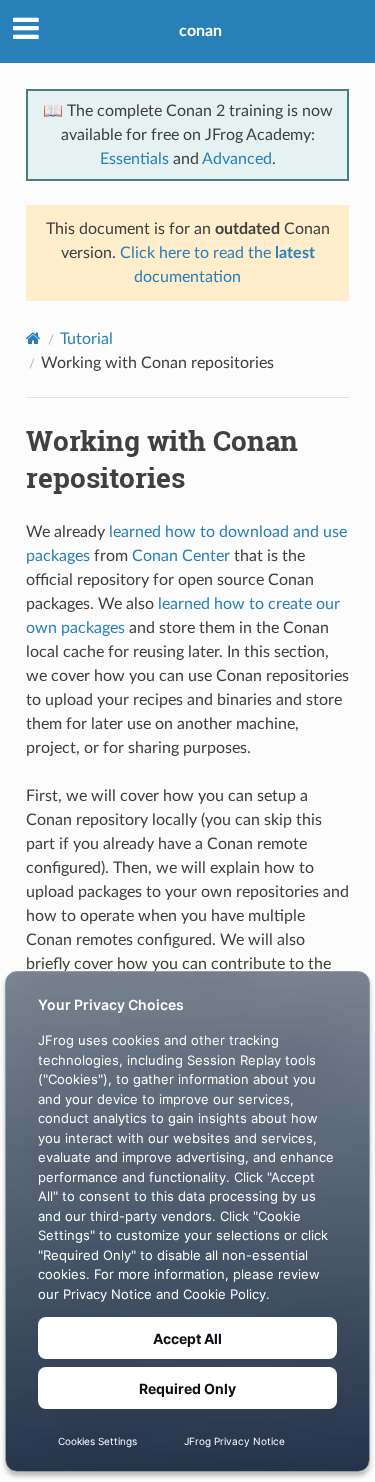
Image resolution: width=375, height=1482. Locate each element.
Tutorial (86, 339)
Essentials (134, 159)
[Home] (33, 338)
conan (200, 31)
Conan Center (181, 556)
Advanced (237, 159)
